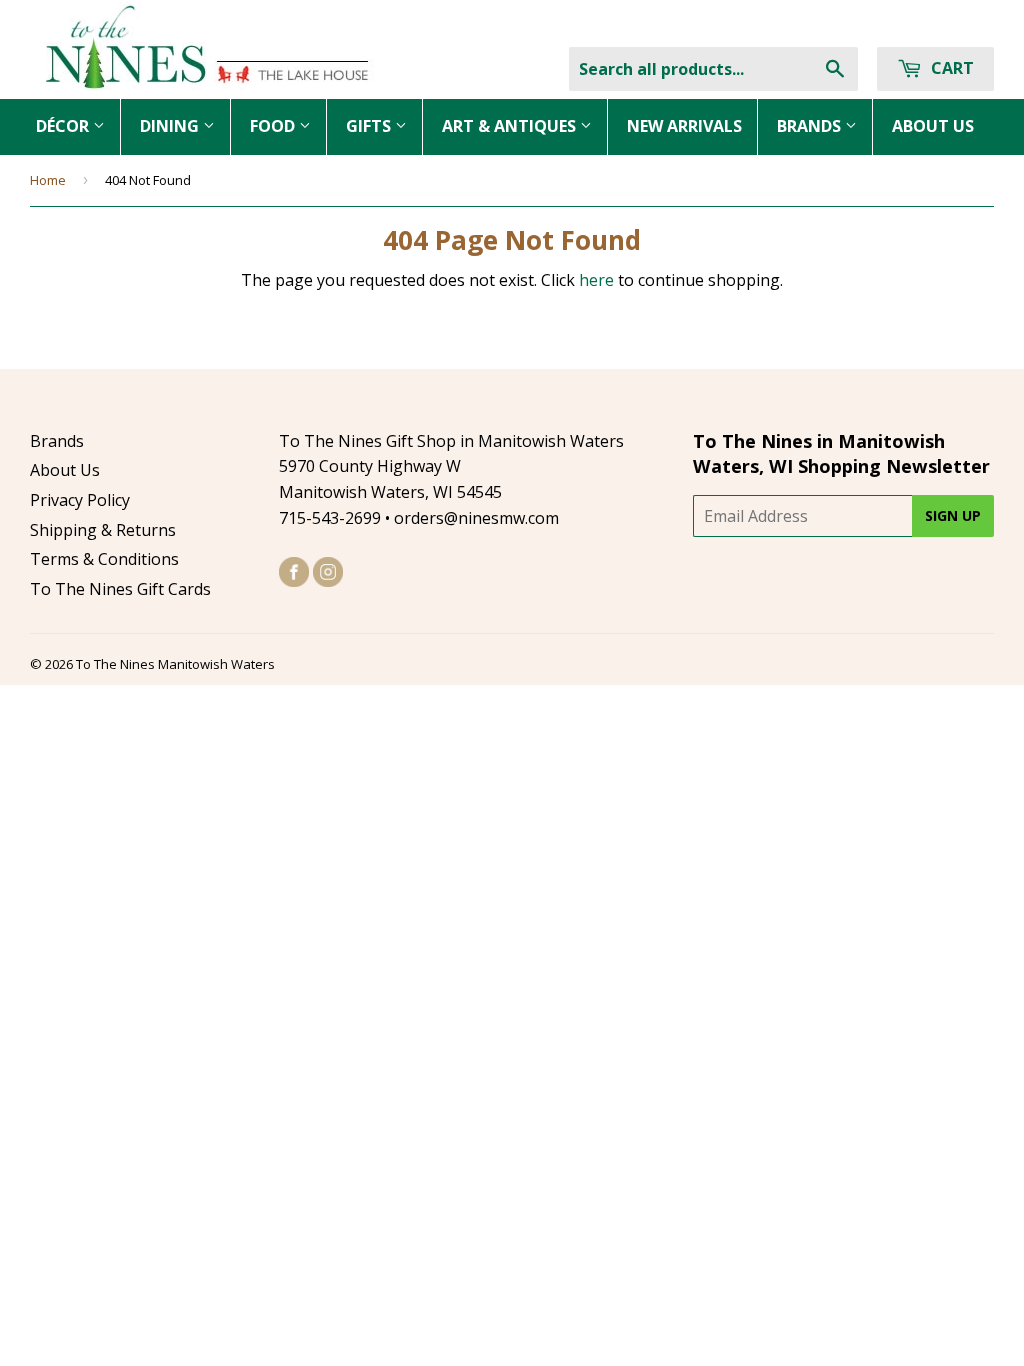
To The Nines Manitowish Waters (175, 664)
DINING (171, 126)
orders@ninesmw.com (476, 518)
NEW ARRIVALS (684, 126)
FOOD (274, 126)
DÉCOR (64, 126)
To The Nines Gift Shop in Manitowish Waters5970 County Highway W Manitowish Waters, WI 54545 (451, 466)
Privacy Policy (80, 500)
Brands (57, 441)
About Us (65, 470)
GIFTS (370, 126)
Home (48, 180)
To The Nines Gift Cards (120, 589)
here (596, 280)
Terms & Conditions (104, 559)
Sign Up (953, 515)
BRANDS (811, 126)
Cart (950, 68)
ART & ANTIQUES (511, 126)
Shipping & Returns (103, 530)
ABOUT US (933, 126)
